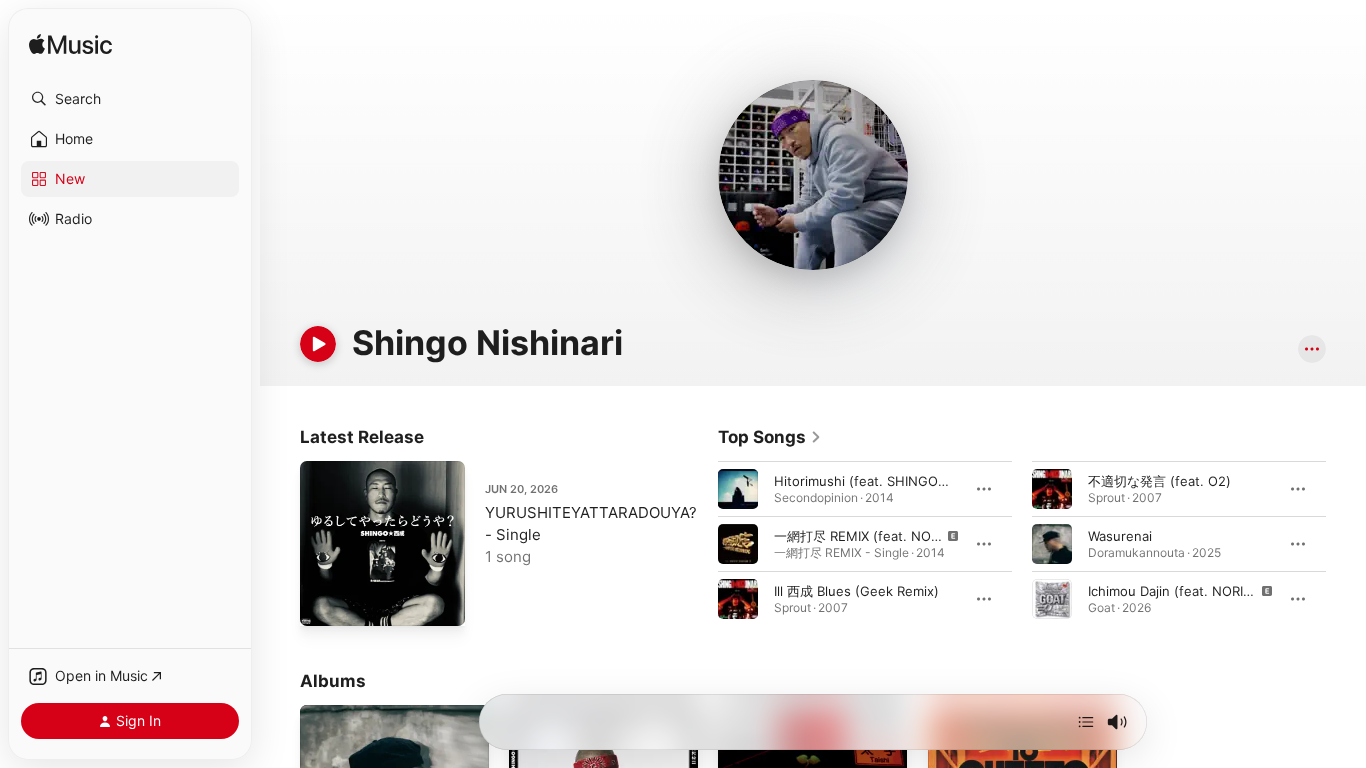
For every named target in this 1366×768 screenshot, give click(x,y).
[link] (770, 437)
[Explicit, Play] (738, 544)
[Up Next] (1086, 722)
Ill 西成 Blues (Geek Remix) (856, 591)
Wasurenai (1120, 536)
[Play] (318, 344)
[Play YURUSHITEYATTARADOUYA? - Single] (325, 601)
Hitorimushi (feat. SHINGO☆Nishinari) (892, 481)
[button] (130, 99)
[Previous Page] (698, 544)
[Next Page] (1346, 544)
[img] (70, 45)
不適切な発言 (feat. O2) (1159, 481)
